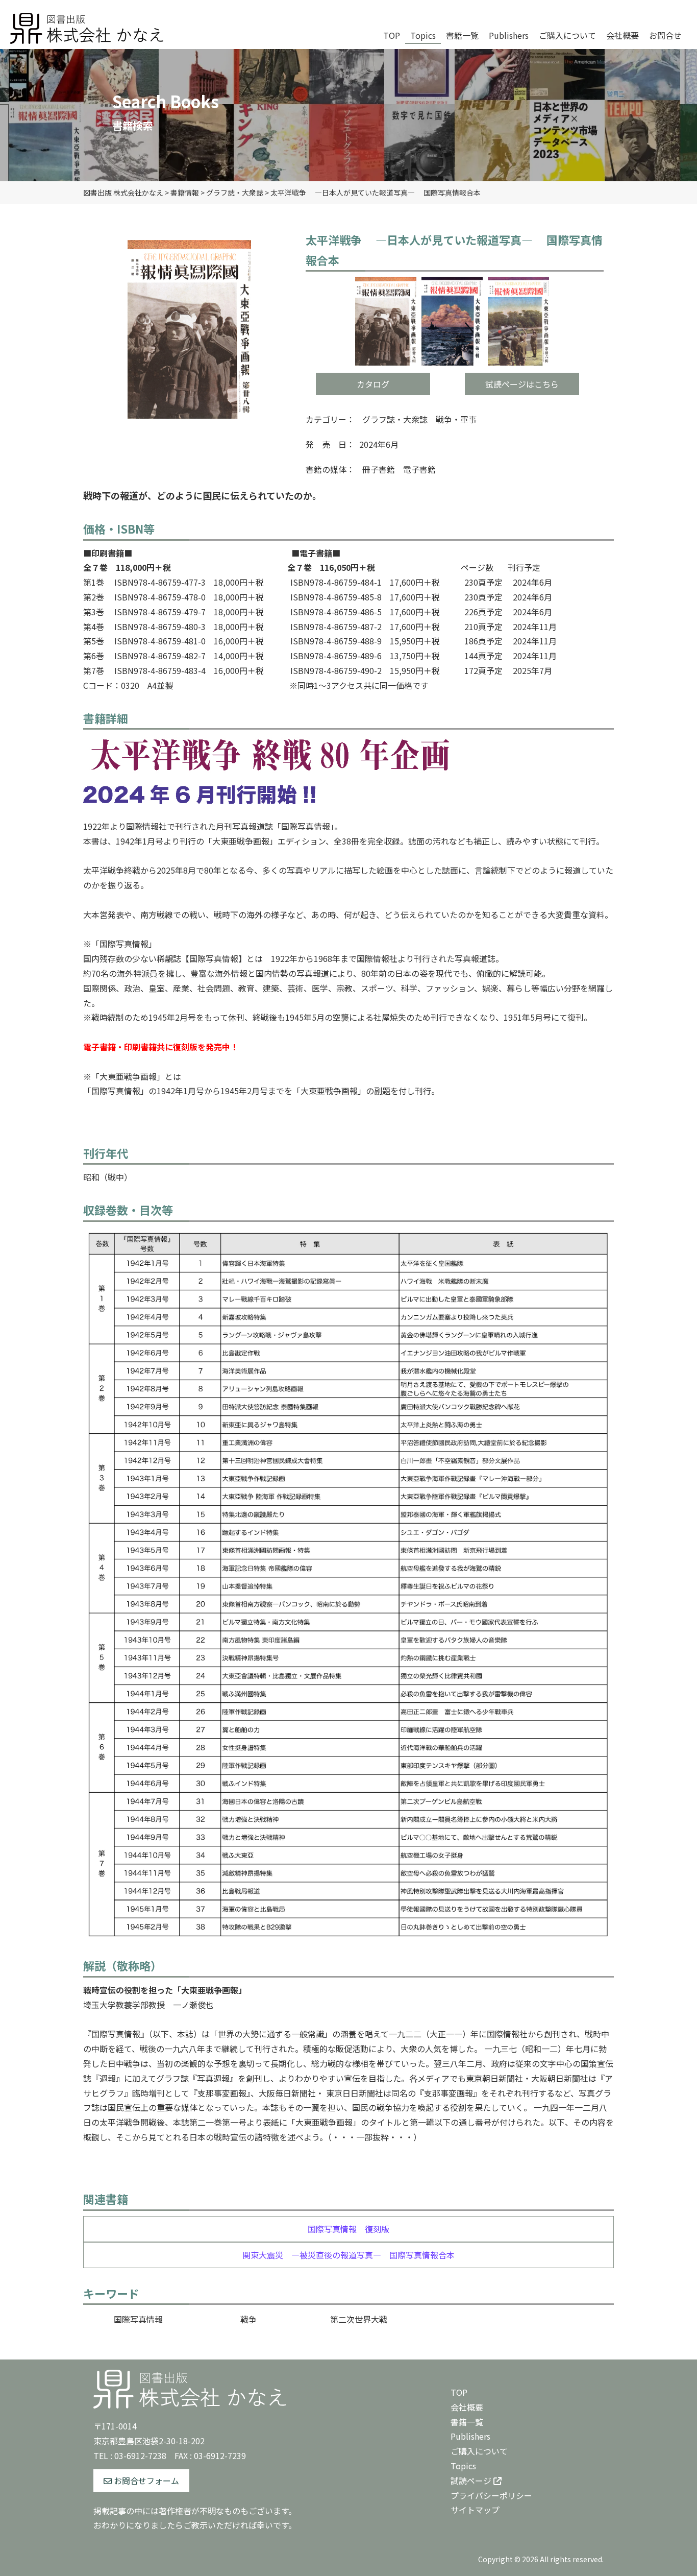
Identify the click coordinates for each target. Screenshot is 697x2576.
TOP (459, 2392)
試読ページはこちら (522, 384)
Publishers (470, 2436)
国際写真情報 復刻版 (348, 2229)
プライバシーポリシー (491, 2495)
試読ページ (472, 2481)
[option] (189, 329)
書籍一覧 (467, 2422)
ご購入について (479, 2451)
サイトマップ (475, 2510)
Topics (463, 2466)
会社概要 (467, 2407)
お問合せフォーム (145, 2481)
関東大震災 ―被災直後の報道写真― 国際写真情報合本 (348, 2255)
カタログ (373, 384)
